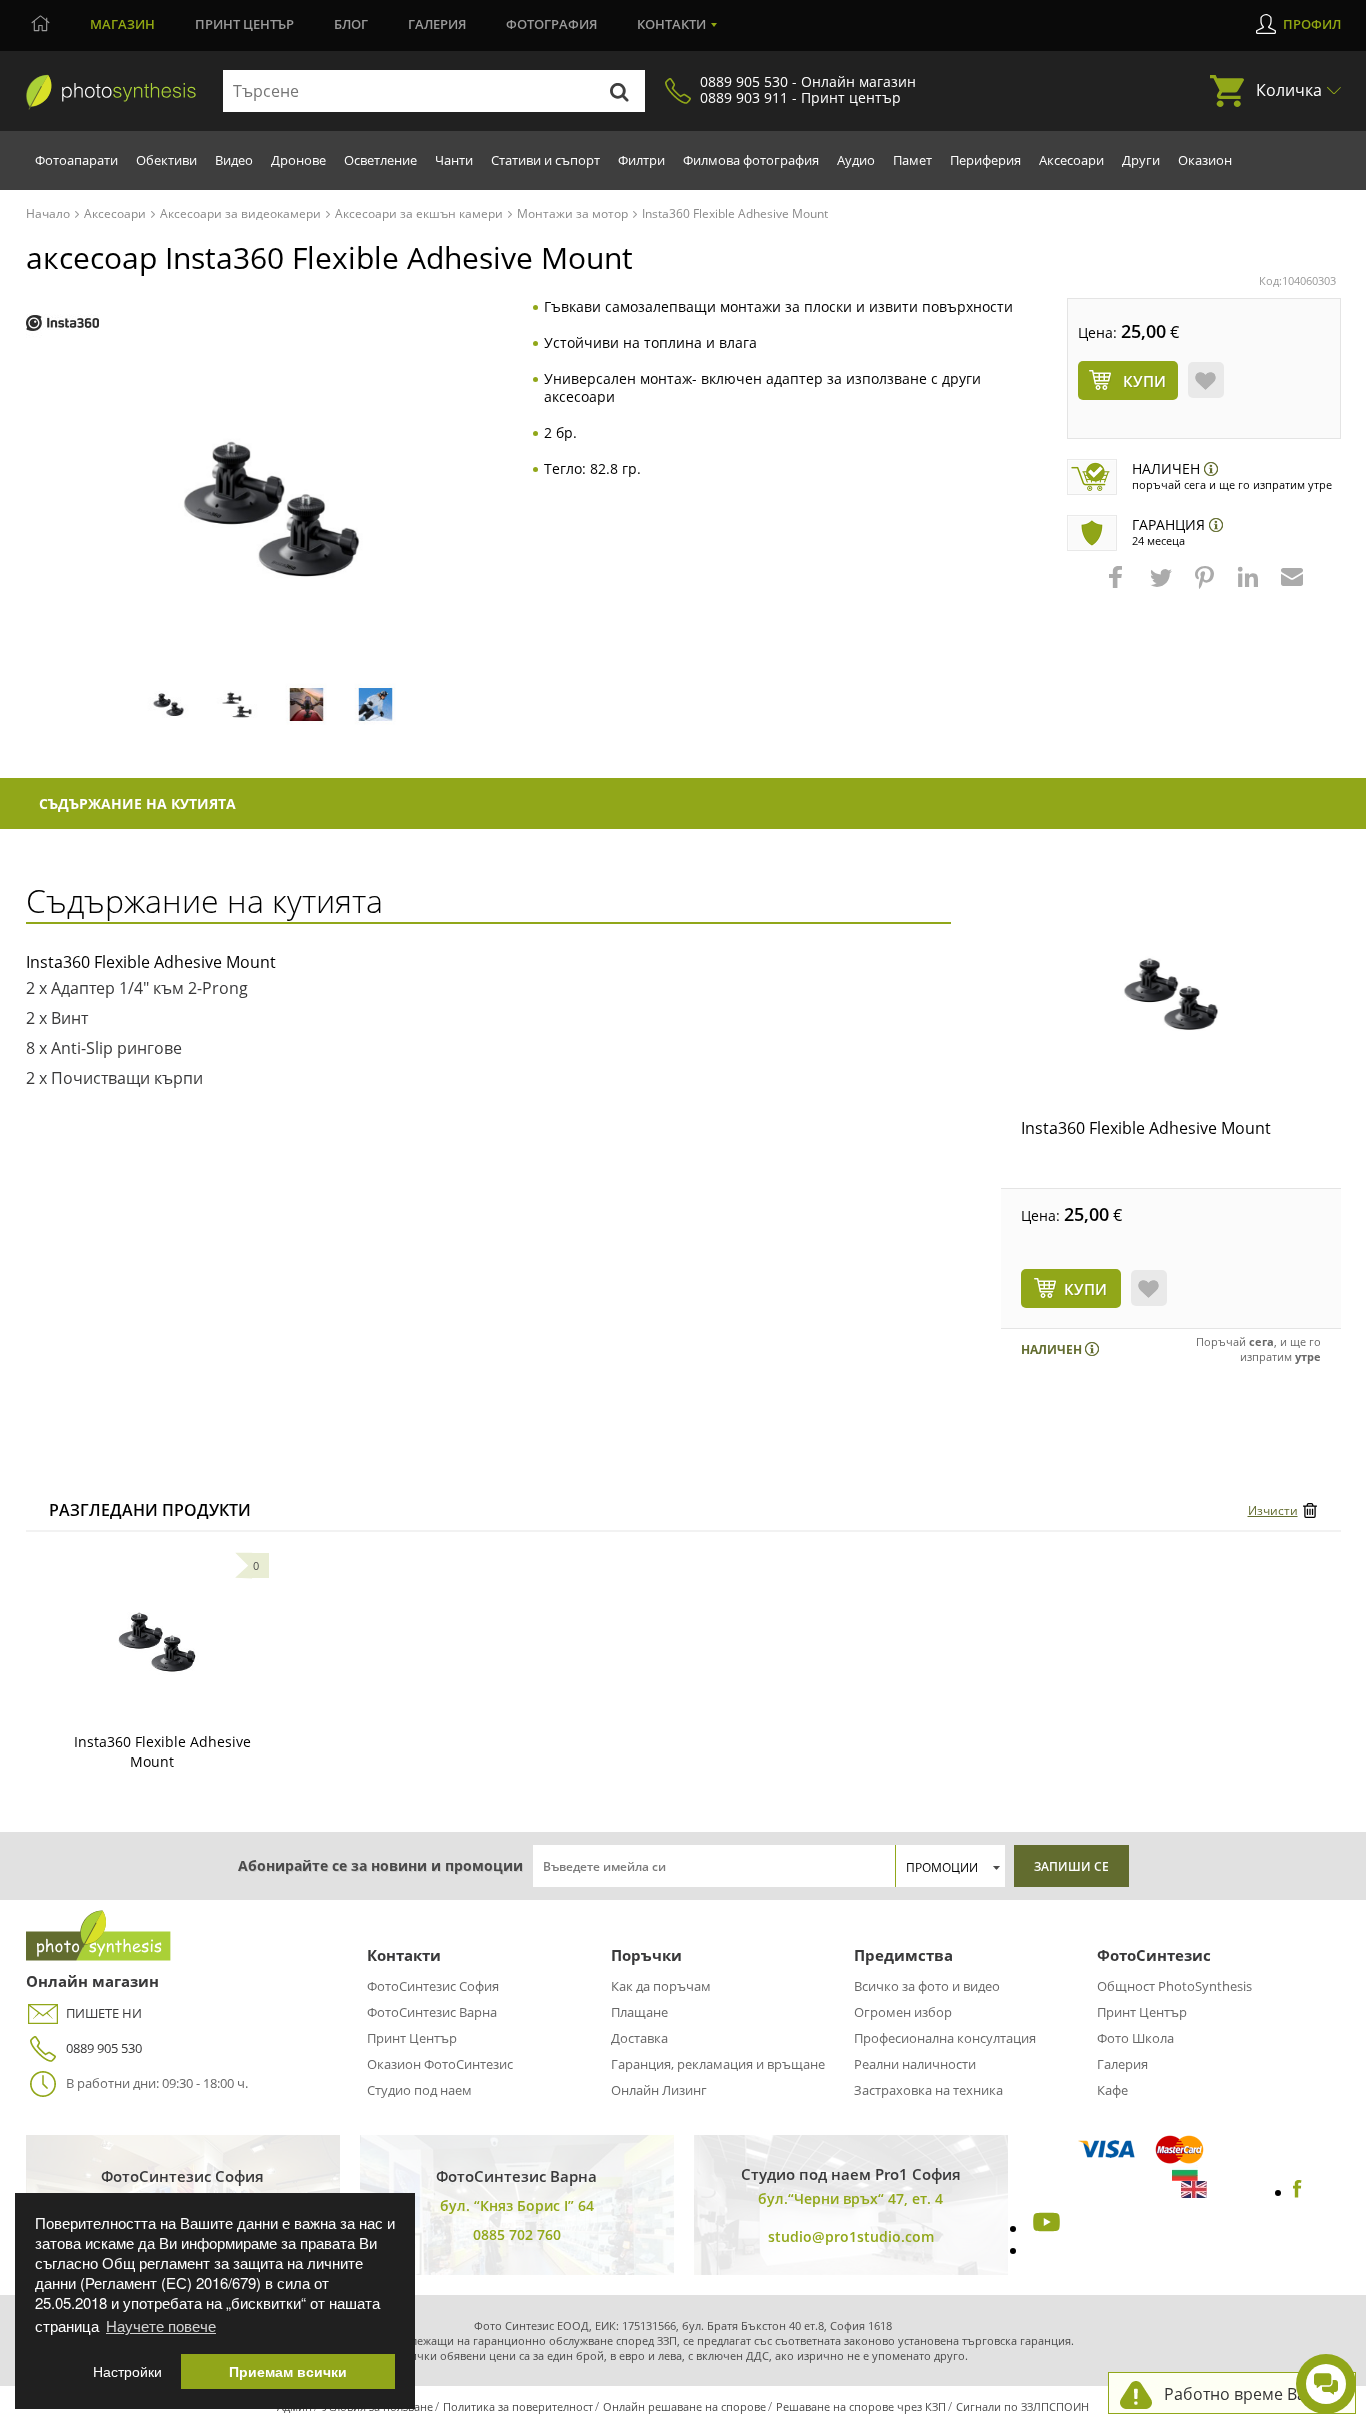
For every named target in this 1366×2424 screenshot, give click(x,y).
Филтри (641, 160)
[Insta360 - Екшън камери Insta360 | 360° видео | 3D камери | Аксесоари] (62, 323)
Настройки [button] (127, 2371)
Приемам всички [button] (288, 2371)
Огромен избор (903, 2012)
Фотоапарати (76, 160)
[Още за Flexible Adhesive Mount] (157, 1642)
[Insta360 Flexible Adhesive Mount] (1171, 994)
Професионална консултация (945, 2038)
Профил (1312, 24)
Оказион (1205, 160)
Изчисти (1273, 1510)
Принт (244, 24)
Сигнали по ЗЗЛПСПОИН (1022, 2406)
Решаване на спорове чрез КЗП (861, 2406)
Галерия (437, 24)
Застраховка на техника (928, 2090)
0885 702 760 (517, 2234)
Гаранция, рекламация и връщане (718, 2064)
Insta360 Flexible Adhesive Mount (1146, 1128)
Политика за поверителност (518, 2406)
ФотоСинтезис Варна (432, 2012)
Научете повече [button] (161, 2325)
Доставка (639, 2038)
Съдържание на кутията (137, 803)
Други (1141, 160)
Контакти (671, 24)
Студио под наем (419, 2090)
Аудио (856, 160)
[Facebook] (1297, 2192)
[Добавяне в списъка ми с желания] (1206, 380)
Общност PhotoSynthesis (1174, 1986)
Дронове (298, 160)
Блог (351, 24)
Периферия (985, 160)
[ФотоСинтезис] (111, 92)
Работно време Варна (1249, 2394)
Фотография (551, 24)
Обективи (166, 160)
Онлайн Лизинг (659, 2090)
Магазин (122, 24)
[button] (1118, 587)
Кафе (1112, 2090)
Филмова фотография (751, 160)
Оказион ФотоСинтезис (440, 2064)
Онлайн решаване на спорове (684, 2406)
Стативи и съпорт (545, 160)
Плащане (639, 2012)
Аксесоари (1071, 160)
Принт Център (412, 2038)
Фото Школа (1135, 2038)
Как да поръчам (661, 1986)
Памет (912, 160)
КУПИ (1085, 1289)
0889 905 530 (104, 2048)
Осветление (380, 160)
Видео (234, 160)
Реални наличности (915, 2064)
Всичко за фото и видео (927, 1986)
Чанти (454, 160)
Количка (1289, 90)
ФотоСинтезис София (433, 1986)
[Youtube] (1044, 2228)
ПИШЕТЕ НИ (104, 2013)
